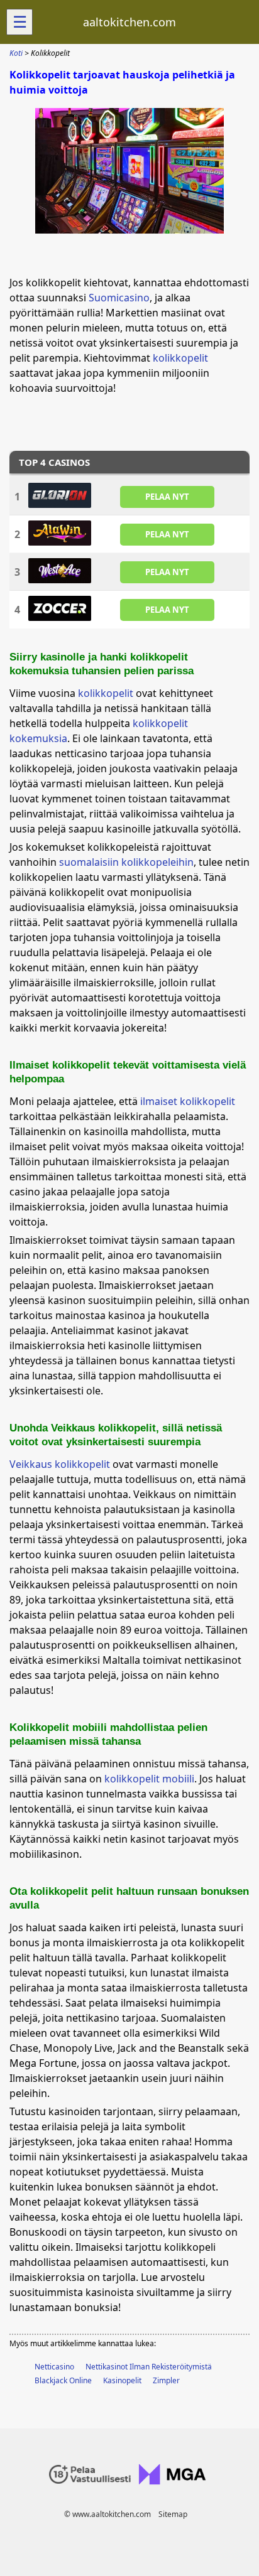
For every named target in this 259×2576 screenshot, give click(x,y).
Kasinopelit (122, 2380)
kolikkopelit (180, 358)
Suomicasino (119, 298)
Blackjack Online (63, 2380)
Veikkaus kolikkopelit (60, 1464)
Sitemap (173, 2514)
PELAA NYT (167, 496)
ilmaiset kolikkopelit (188, 1101)
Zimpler (166, 2380)
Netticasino (54, 2367)
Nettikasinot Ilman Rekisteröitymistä (149, 2367)
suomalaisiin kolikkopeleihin (126, 862)
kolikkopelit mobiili (149, 1779)
